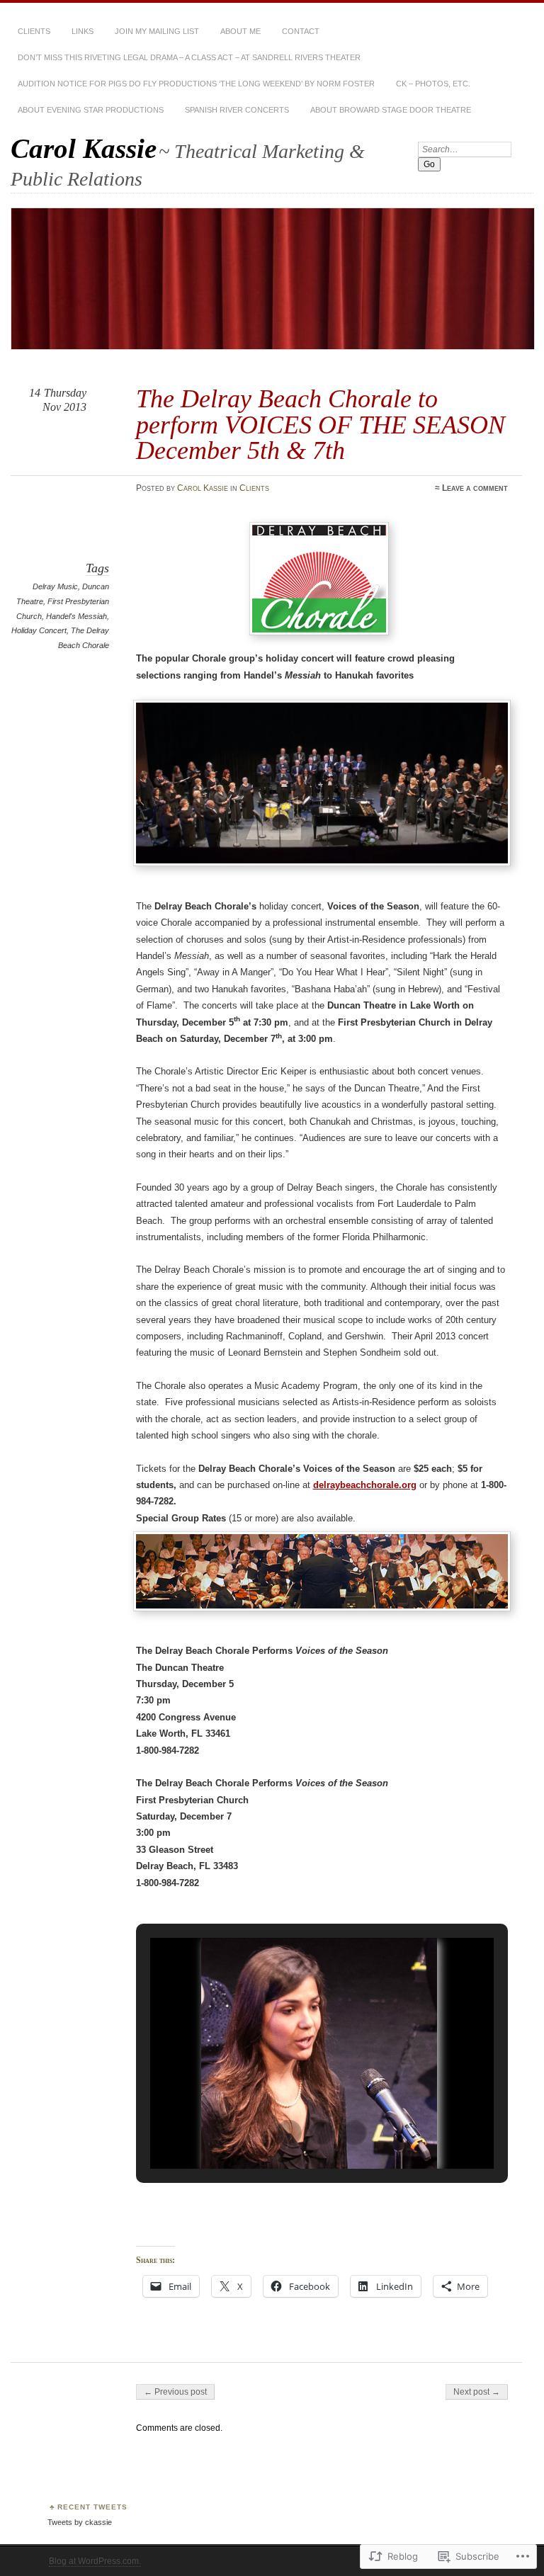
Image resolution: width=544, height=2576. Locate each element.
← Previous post (175, 2392)
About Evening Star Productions (91, 110)
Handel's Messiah (76, 616)
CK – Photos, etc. (433, 84)
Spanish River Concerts (237, 110)
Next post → (477, 2392)
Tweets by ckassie (80, 2522)
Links (83, 31)
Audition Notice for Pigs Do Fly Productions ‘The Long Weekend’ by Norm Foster (196, 84)
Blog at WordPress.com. (95, 2561)
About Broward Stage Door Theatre (391, 110)
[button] (289, 2133)
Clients (34, 31)
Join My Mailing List (157, 31)
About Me (240, 31)
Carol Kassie (84, 148)
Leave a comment (475, 488)
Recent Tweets (92, 2507)
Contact (301, 31)
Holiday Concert (39, 630)
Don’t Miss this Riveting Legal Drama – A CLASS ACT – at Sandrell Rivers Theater (189, 57)
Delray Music (55, 586)
